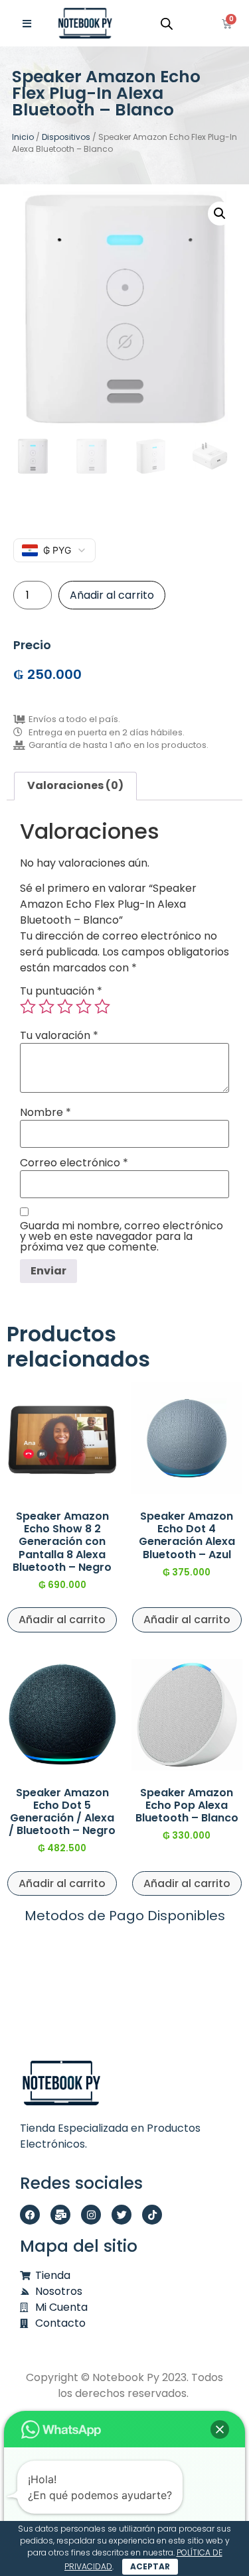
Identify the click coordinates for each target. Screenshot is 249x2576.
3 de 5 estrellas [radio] (65, 1007)
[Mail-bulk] (60, 2215)
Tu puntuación (61, 991)
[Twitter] (122, 2215)
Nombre (45, 1113)
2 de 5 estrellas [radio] (46, 1007)
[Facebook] (30, 2215)
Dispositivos (66, 137)
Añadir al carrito (112, 595)
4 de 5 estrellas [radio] (84, 1007)
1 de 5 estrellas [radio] (28, 1007)
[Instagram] (91, 2215)
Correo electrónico (74, 1163)
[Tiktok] (152, 2215)
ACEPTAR (150, 2566)
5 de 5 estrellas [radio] (102, 1007)
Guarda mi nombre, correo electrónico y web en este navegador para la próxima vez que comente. (122, 1237)
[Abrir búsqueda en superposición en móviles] (167, 24)
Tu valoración (59, 1036)
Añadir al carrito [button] (62, 1620)
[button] (220, 214)
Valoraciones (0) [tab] (75, 785)
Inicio (23, 137)
